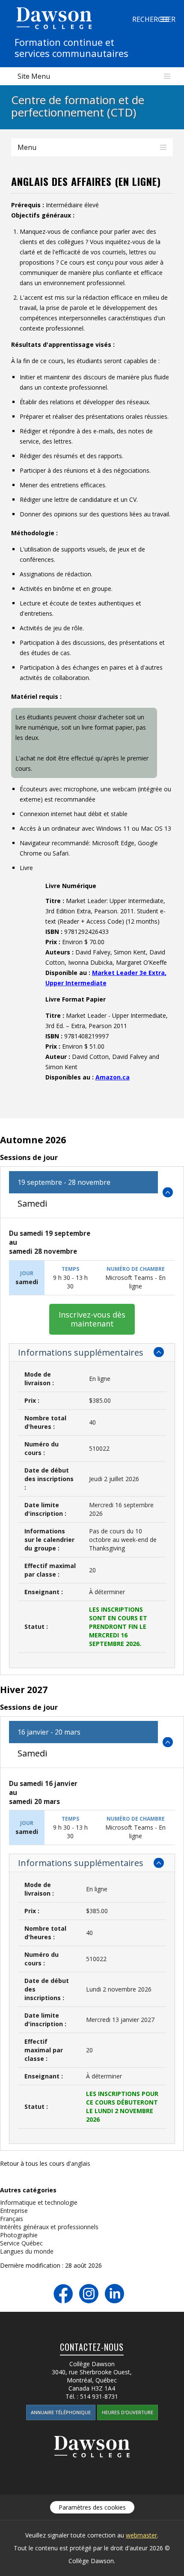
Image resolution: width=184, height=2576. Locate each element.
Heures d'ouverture (128, 2412)
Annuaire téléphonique (61, 2412)
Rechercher (164, 19)
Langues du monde (27, 2251)
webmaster (141, 2535)
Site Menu (34, 76)
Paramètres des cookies (92, 2507)
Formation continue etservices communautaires (71, 48)
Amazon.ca (113, 1077)
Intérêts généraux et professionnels (49, 2227)
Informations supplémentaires (81, 1352)
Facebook (63, 2294)
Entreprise (14, 2211)
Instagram (89, 2294)
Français (12, 2219)
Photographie (19, 2235)
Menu (27, 147)
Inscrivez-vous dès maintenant (92, 1319)
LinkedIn (114, 2294)
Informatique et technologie (39, 2202)
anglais (81, 2163)
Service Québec (21, 2243)
